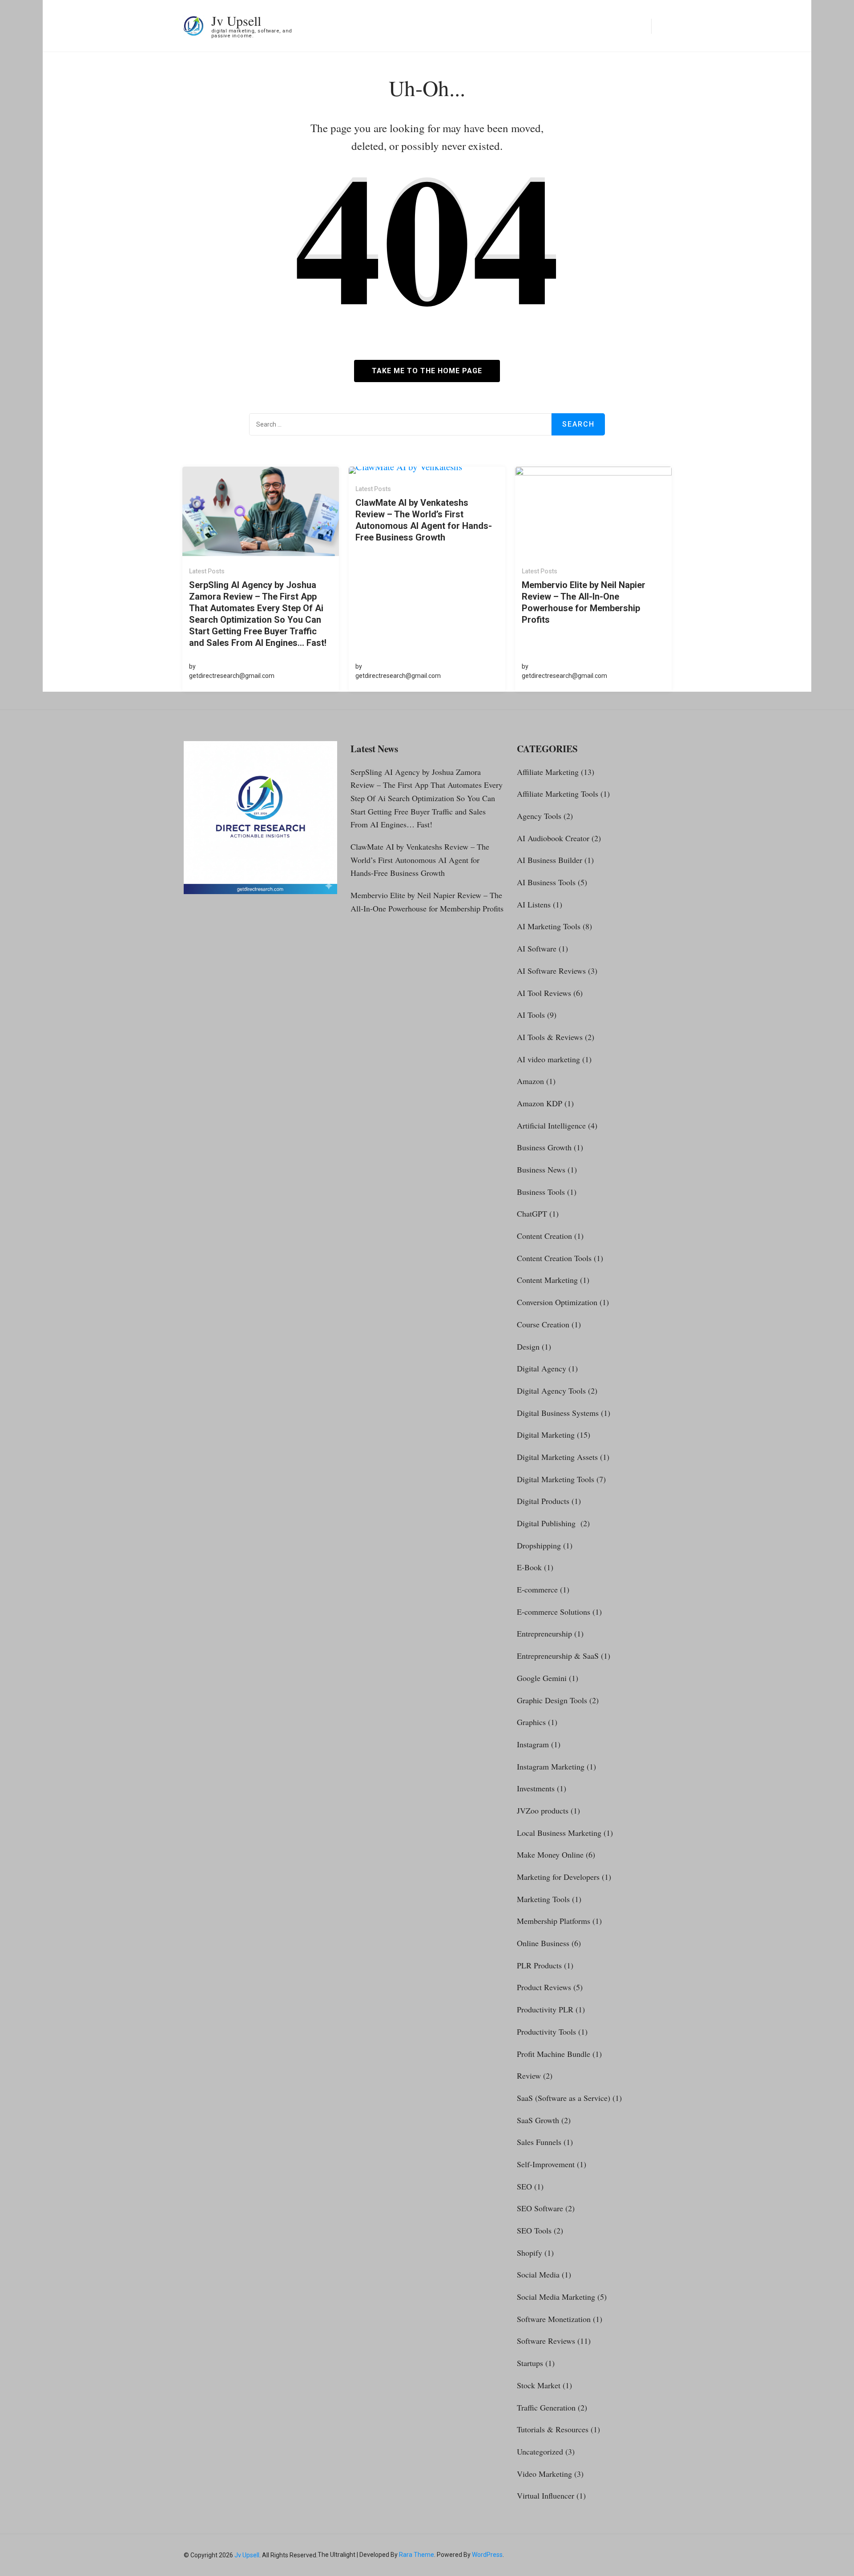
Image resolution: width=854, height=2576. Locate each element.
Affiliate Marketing (548, 772)
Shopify (530, 2253)
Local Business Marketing (559, 1833)
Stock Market (539, 2385)
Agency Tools (539, 816)
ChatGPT (532, 1213)
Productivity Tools (546, 2032)
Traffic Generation (546, 2407)
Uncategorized (540, 2451)
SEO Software (540, 2208)
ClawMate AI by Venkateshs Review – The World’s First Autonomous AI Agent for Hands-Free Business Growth (424, 520)
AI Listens (534, 904)
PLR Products (539, 1965)
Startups (530, 2363)
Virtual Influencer (546, 2495)
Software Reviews (546, 2341)
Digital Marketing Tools (556, 1479)
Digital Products (543, 1501)
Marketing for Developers (558, 1877)
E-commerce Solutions (554, 1612)
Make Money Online (550, 1854)
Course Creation (543, 1324)
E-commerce (537, 1589)
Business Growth (544, 1147)
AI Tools (531, 1015)
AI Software (537, 948)
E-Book (529, 1567)
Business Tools (541, 1192)
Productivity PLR (545, 2009)
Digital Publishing (548, 1523)
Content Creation (544, 1236)
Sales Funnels (539, 2142)
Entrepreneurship (544, 1633)
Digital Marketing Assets (557, 1457)
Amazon (530, 1081)
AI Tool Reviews (544, 993)
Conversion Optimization (557, 1302)
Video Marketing (544, 2474)
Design (528, 1346)
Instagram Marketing (551, 1766)
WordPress (487, 2555)
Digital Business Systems (558, 1413)
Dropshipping (539, 1545)
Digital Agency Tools (551, 1391)
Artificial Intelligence (551, 1125)
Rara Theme (417, 2555)
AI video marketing (548, 1059)
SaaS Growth (538, 2120)
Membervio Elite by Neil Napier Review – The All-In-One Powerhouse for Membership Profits (584, 602)
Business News (541, 1169)
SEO (524, 2186)
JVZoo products (543, 1810)
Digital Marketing (546, 1435)
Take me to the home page (427, 371)
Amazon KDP (540, 1103)
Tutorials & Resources (553, 2429)
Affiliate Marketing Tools (558, 794)
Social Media (538, 2274)
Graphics (531, 1722)
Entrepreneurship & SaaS (558, 1656)
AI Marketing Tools (549, 926)
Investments (536, 1788)
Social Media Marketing (556, 2297)
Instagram (533, 1744)
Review (529, 2076)
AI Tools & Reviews (550, 1037)
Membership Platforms (554, 1921)
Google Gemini (542, 1678)
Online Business (543, 1943)
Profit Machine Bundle (554, 2054)
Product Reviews (544, 1987)
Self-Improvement (546, 2164)
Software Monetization (554, 2319)
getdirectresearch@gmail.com (232, 676)
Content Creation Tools (554, 1258)
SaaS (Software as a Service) (564, 2098)
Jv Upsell (236, 20)
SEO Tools (534, 2230)
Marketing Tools (543, 1899)
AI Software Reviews (551, 971)
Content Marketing (547, 1280)
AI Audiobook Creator (553, 838)
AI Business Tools (546, 882)
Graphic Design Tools (552, 1700)
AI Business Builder (550, 860)
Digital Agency (542, 1368)
